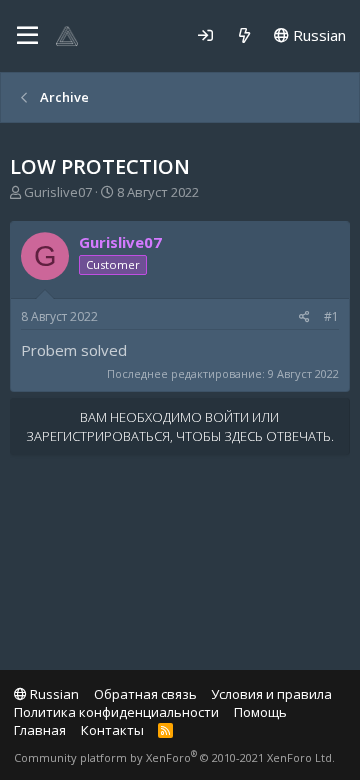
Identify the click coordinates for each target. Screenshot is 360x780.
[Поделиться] (304, 317)
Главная (40, 730)
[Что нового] (244, 35)
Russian (317, 35)
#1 (331, 316)
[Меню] (27, 36)
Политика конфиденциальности (116, 712)
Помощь (260, 712)
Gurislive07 (58, 192)
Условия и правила (271, 694)
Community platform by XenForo (174, 757)
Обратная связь (145, 694)
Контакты (112, 730)
